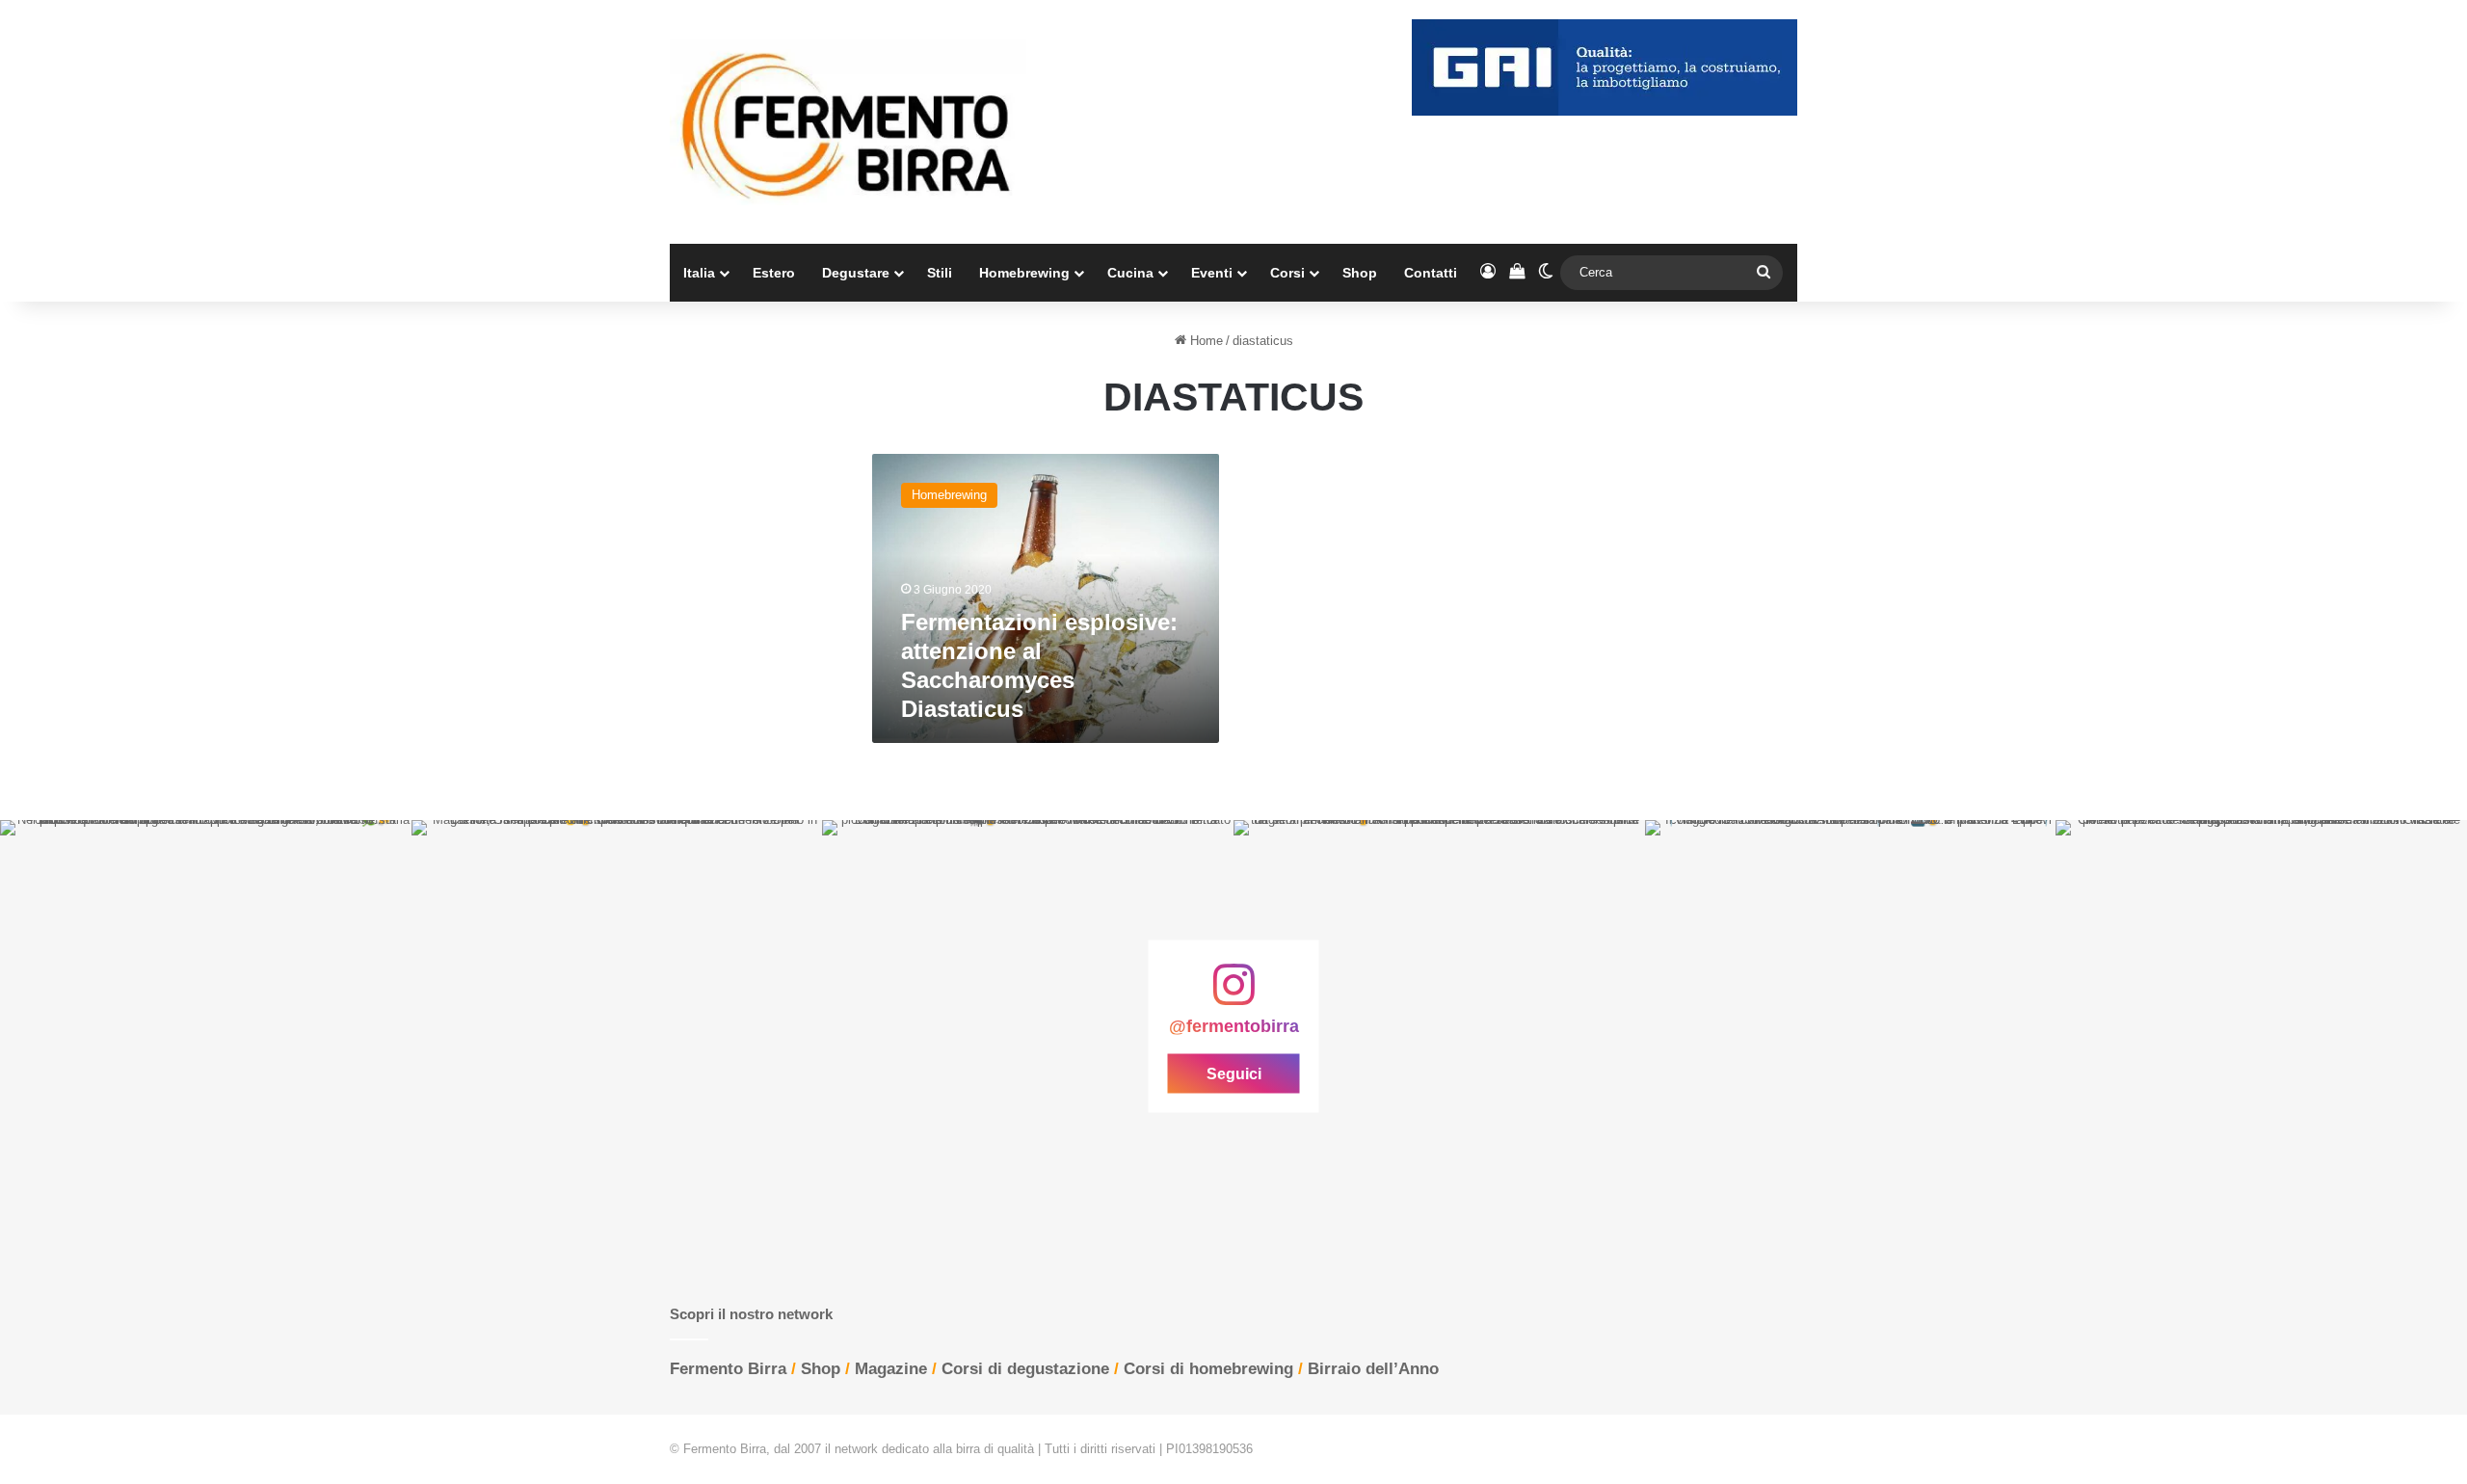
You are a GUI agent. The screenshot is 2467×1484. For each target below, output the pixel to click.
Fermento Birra (728, 1369)
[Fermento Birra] (848, 122)
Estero (774, 273)
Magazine (891, 1369)
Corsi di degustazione (1025, 1369)
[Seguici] (1233, 994)
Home (1205, 341)
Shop (1360, 273)
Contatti (1431, 273)
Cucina (1130, 273)
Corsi (1287, 273)
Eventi (1212, 273)
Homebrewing (1024, 273)
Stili (940, 273)
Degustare (856, 273)
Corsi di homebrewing (1208, 1369)
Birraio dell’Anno (1373, 1369)
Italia (699, 273)
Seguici (1234, 1073)
